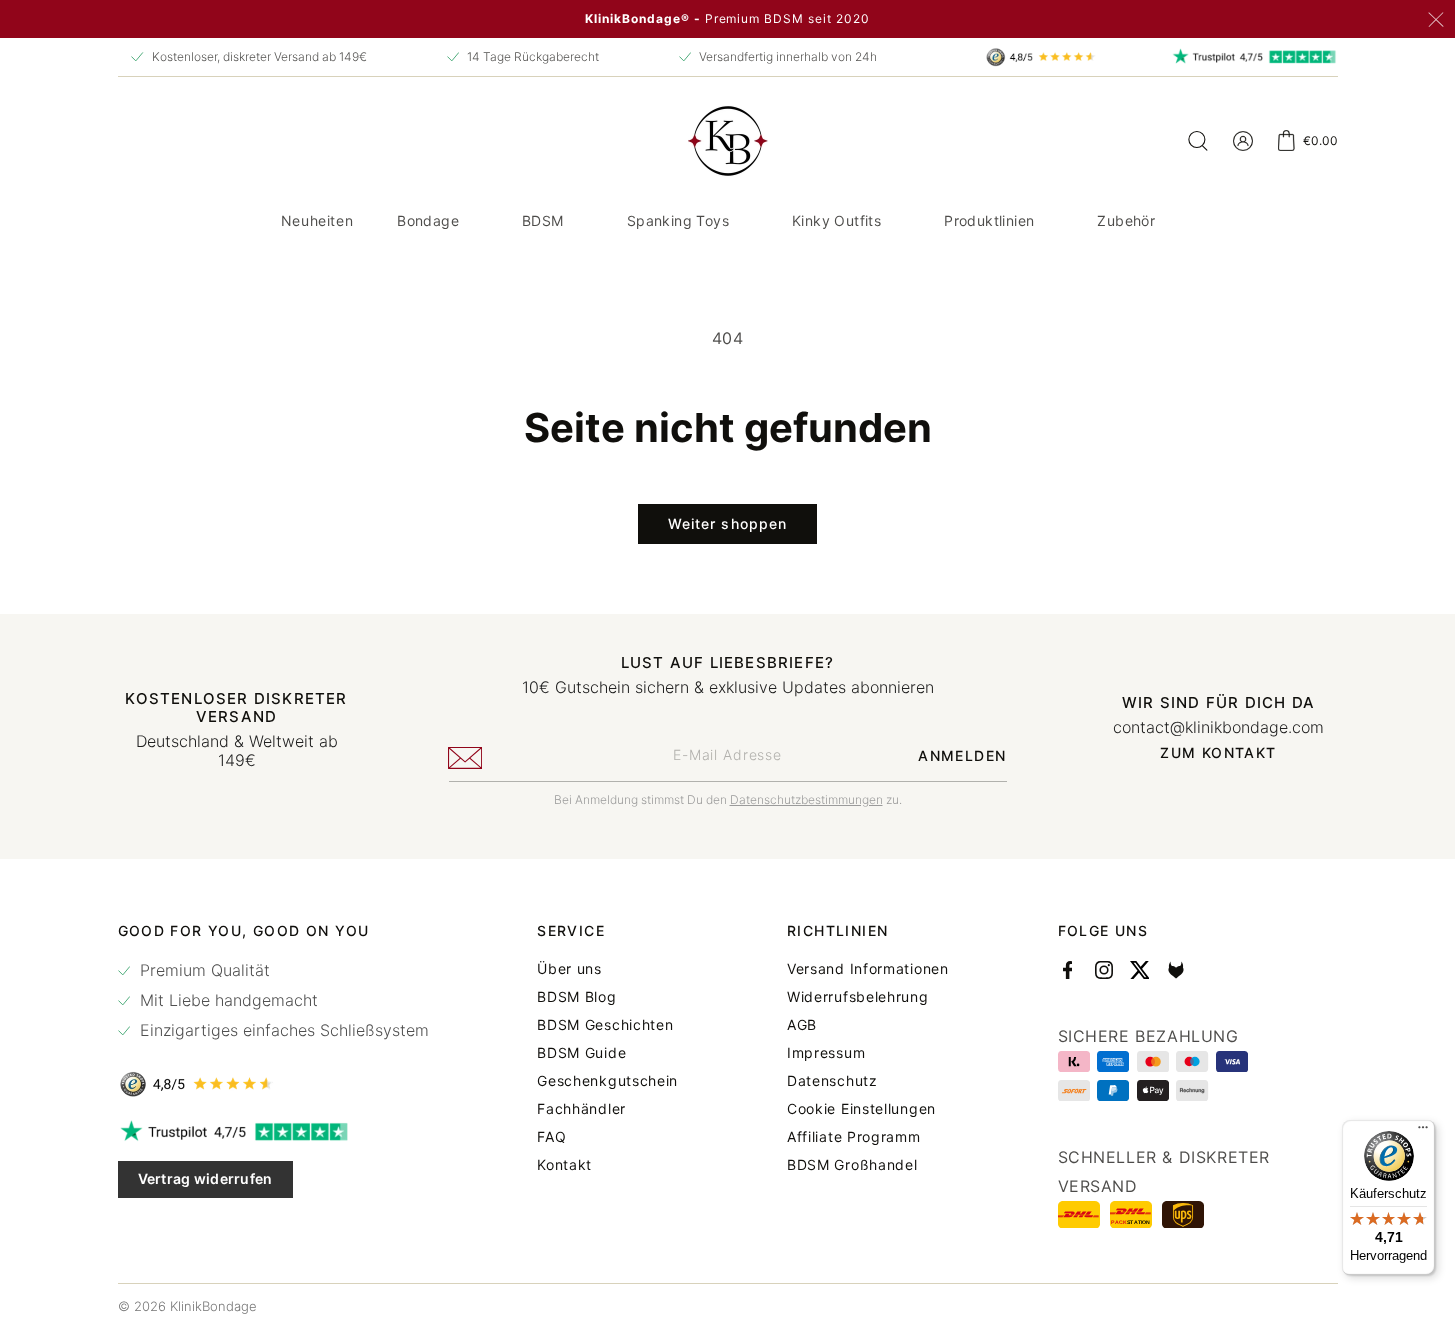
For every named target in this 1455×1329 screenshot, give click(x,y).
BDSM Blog (576, 997)
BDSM (543, 220)
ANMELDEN (962, 755)
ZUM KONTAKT (1218, 753)
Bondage (428, 220)
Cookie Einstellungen (861, 1109)
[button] (435, 221)
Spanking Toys (678, 220)
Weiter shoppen (728, 523)
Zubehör (1126, 220)
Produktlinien (989, 220)
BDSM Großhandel (852, 1165)
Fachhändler (581, 1109)
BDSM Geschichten (605, 1025)
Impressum (826, 1053)
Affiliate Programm (854, 1137)
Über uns (569, 969)
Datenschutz (832, 1081)
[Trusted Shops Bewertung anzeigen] (273, 1084)
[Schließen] (1436, 20)
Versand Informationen (868, 969)
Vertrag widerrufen (205, 1178)
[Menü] (1423, 1132)
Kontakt (564, 1165)
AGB (802, 1025)
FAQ (551, 1137)
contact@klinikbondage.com (1218, 727)
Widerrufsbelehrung (858, 997)
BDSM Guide (581, 1053)
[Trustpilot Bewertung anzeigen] (273, 1132)
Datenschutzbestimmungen (806, 799)
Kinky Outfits (836, 220)
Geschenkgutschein (607, 1081)
